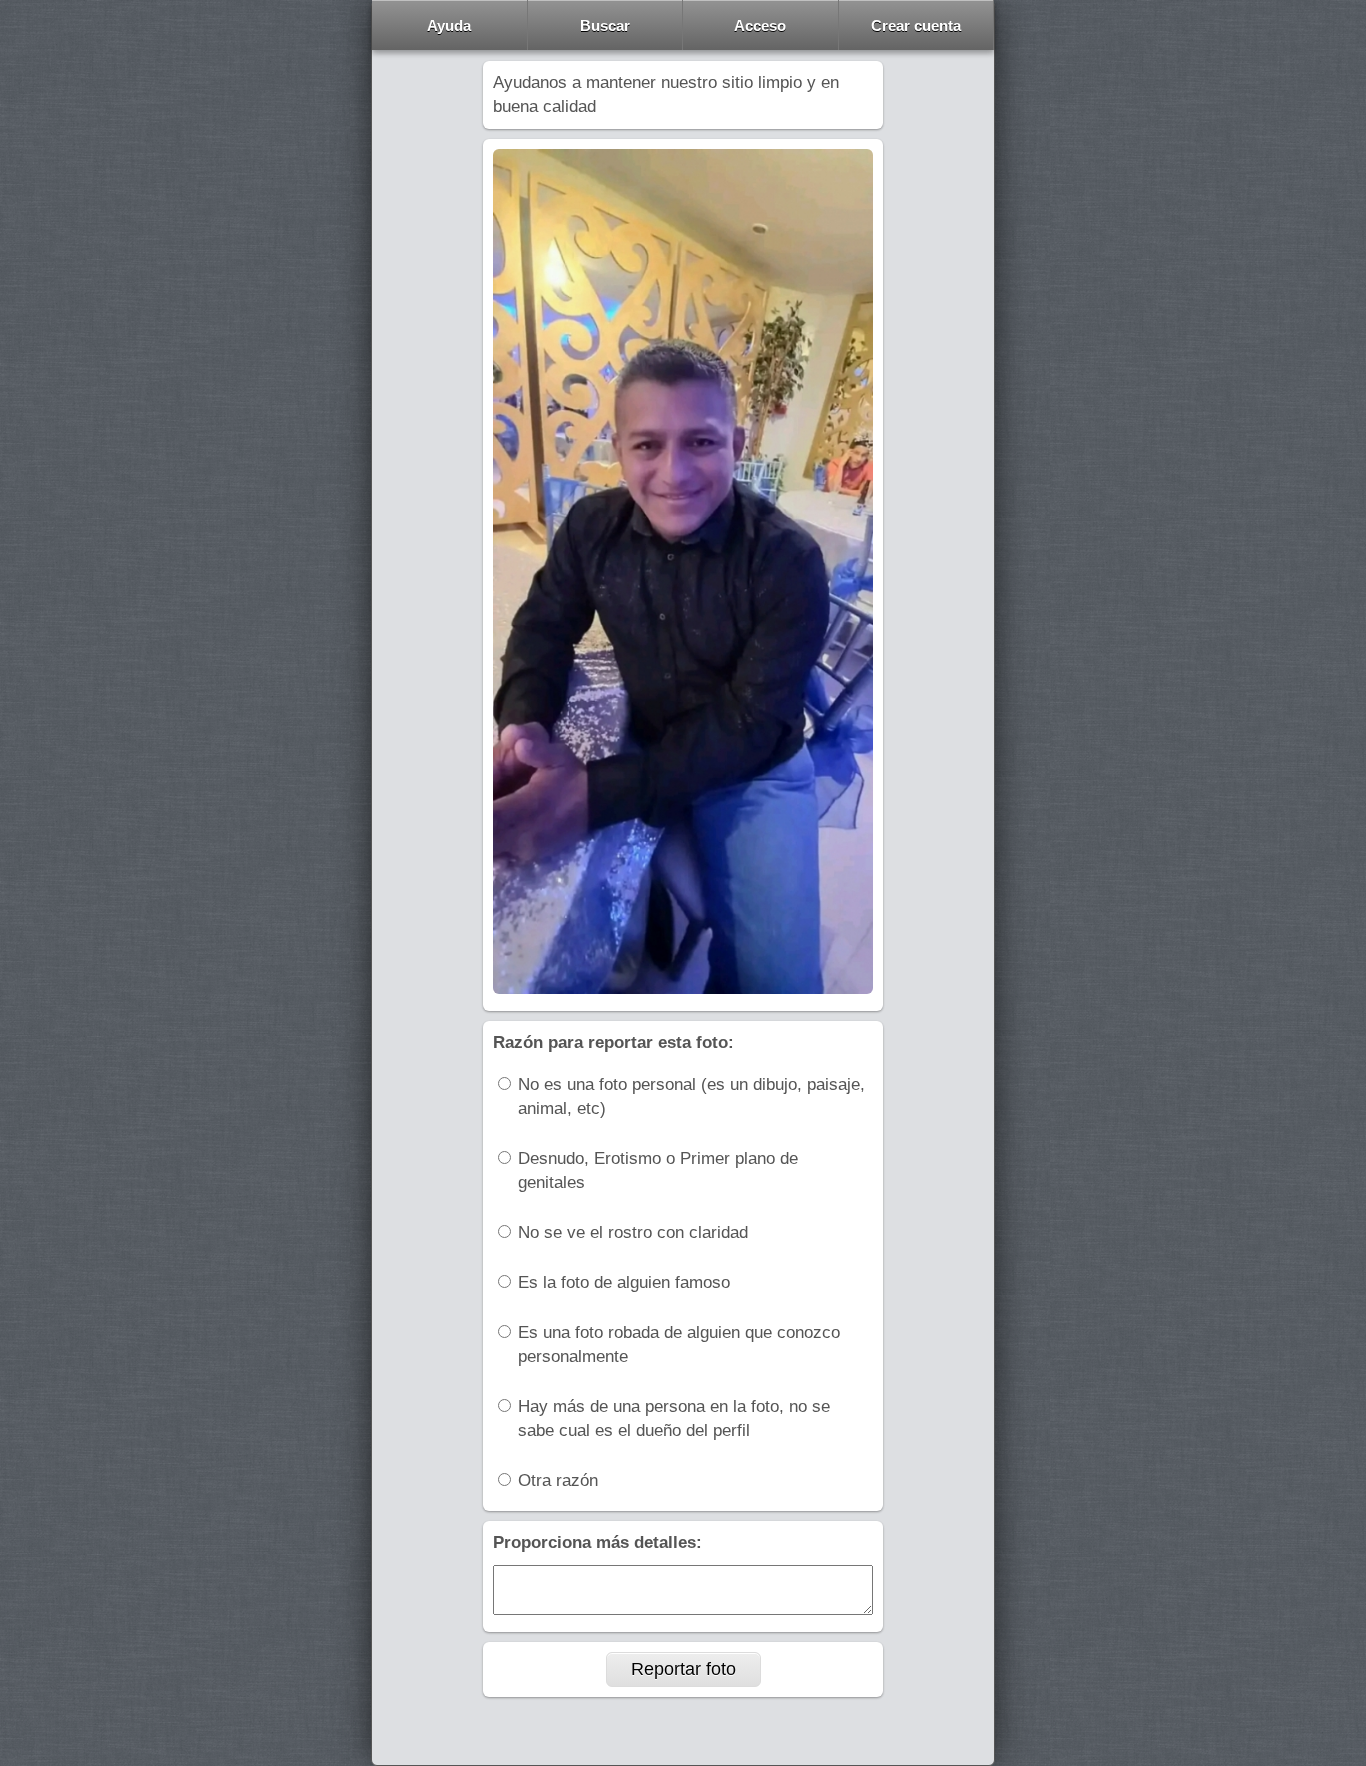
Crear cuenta (916, 25)
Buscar (605, 25)
